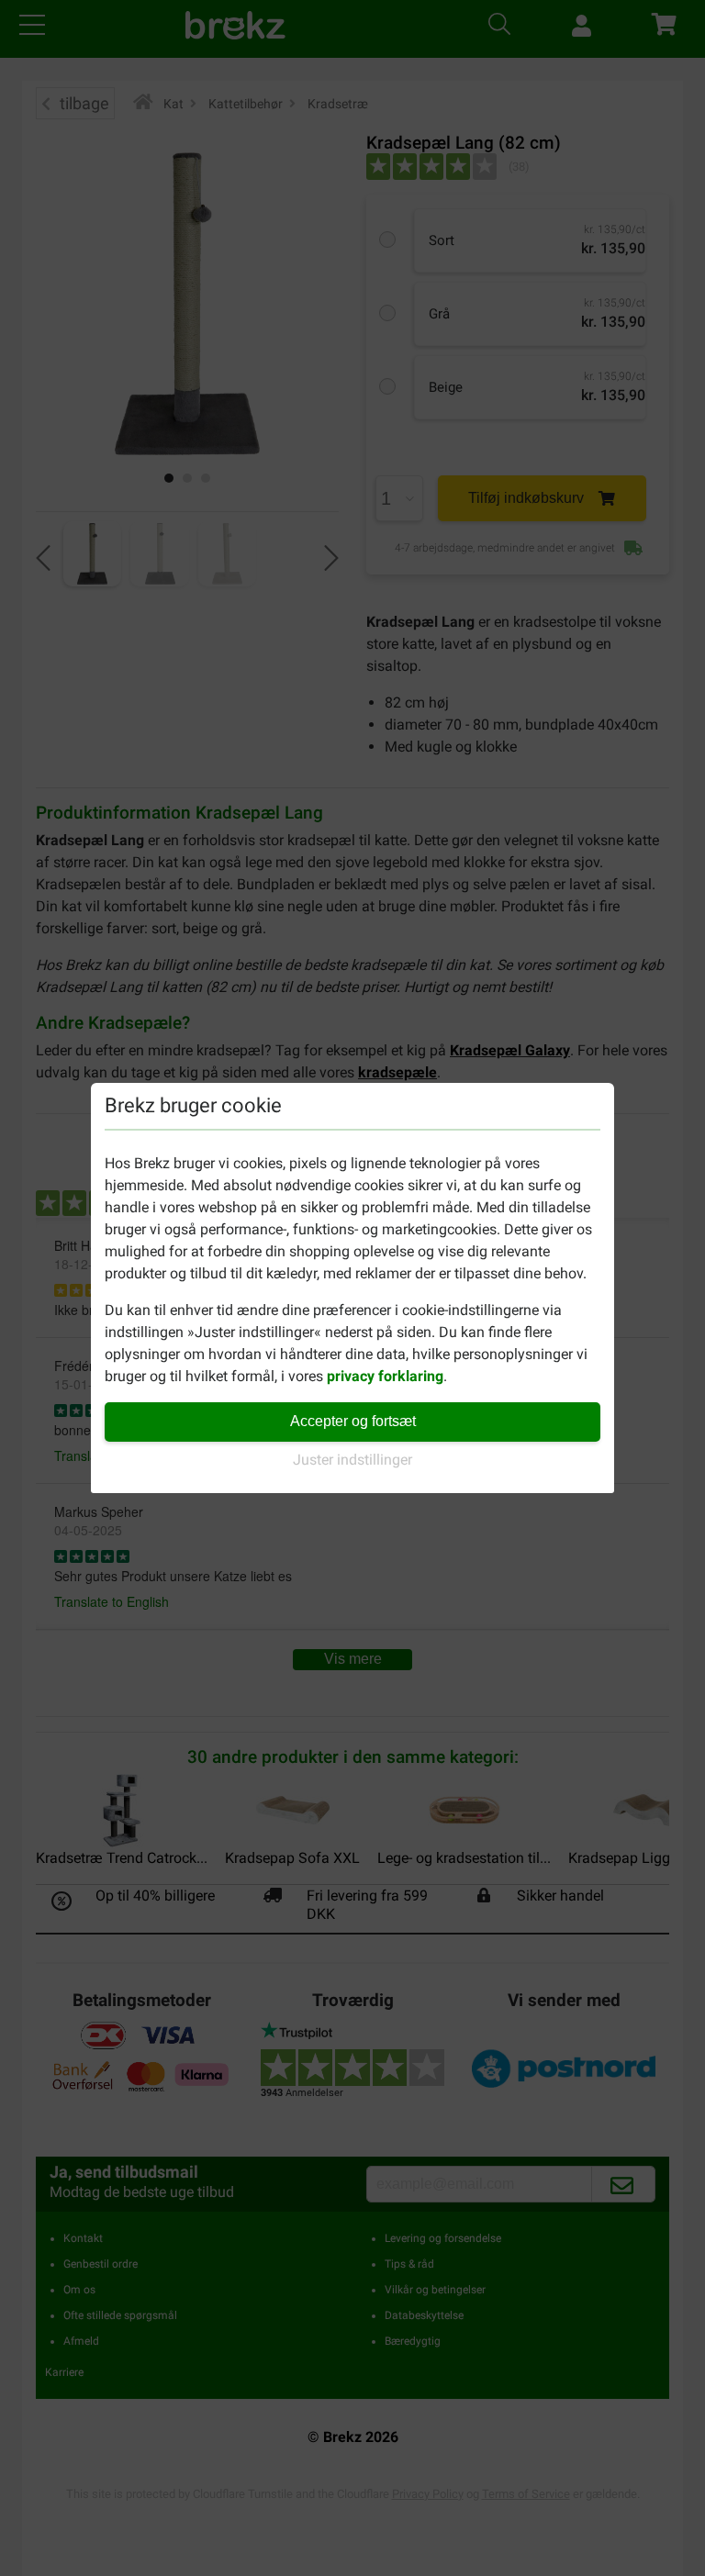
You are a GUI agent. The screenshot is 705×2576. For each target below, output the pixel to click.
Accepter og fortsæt (353, 1421)
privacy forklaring (385, 1376)
